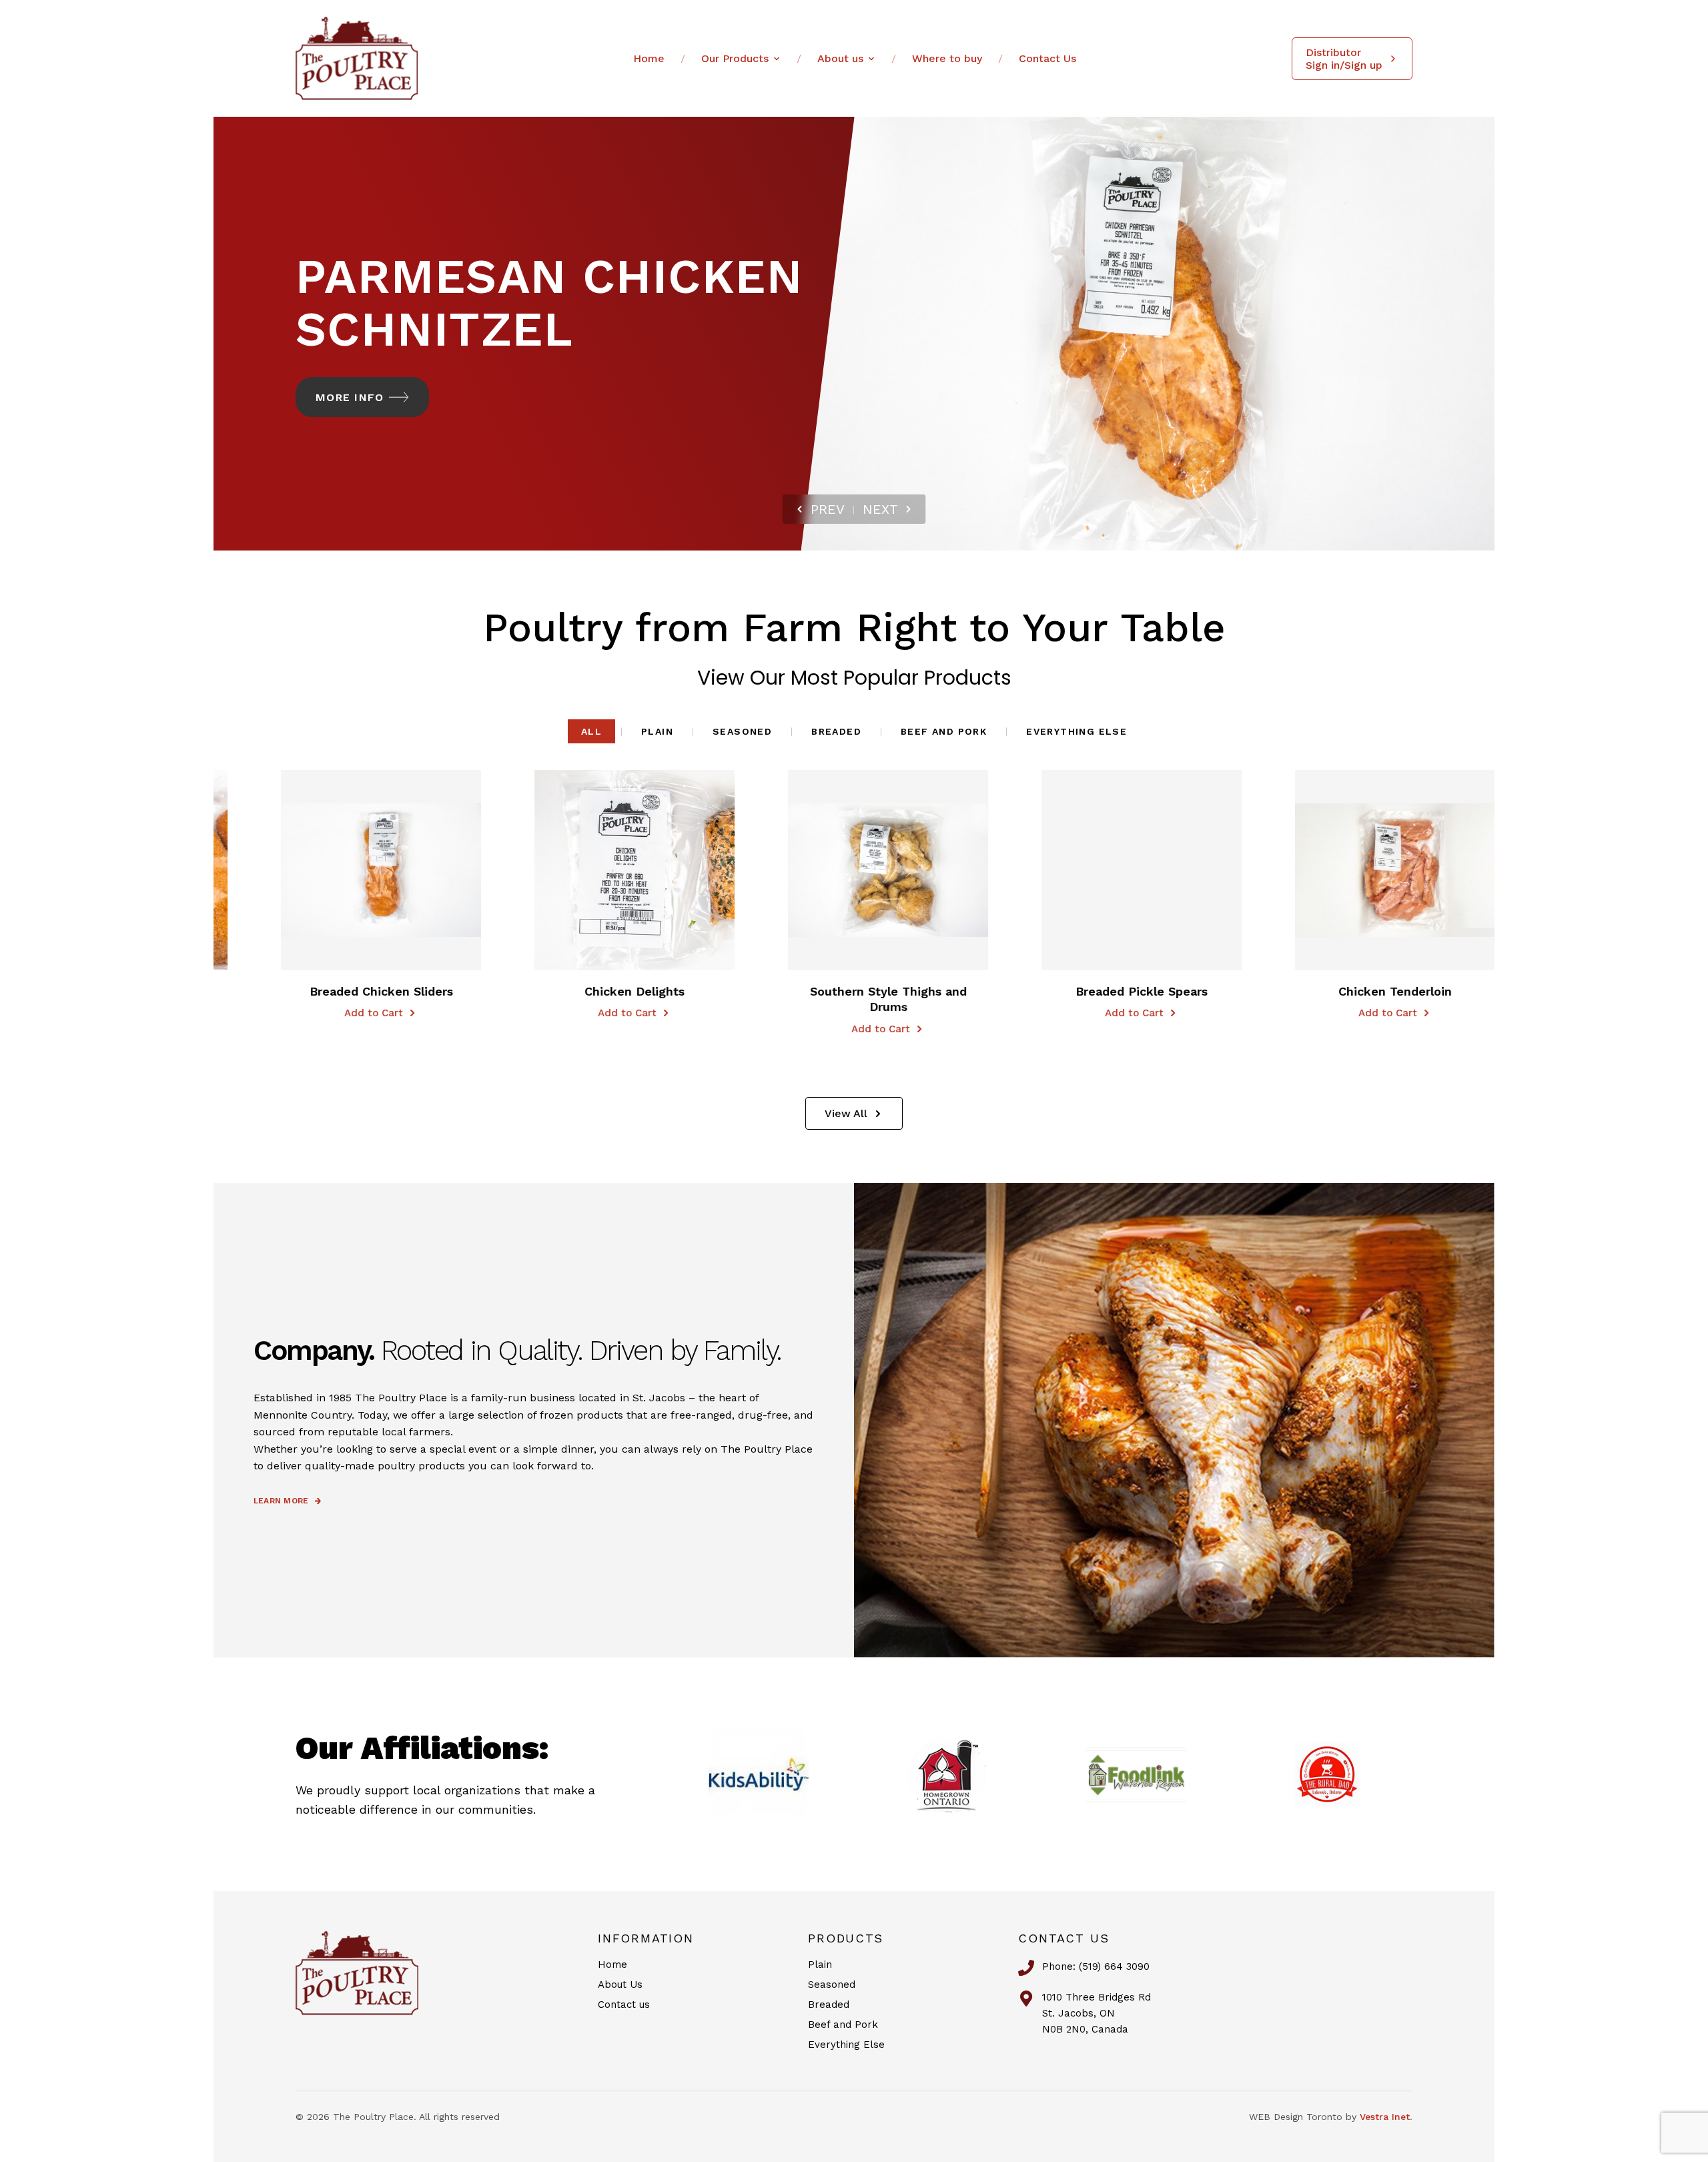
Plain (657, 731)
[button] (329, 870)
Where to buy (947, 58)
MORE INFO (350, 397)
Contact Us (1047, 58)
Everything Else (1077, 731)
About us (840, 58)
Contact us (624, 2005)
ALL (591, 731)
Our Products (735, 58)
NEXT (880, 509)
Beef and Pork (944, 731)
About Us (620, 1985)
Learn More (281, 1501)
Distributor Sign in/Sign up (1344, 59)
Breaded (836, 731)
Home (649, 58)
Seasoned (742, 731)
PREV (828, 509)
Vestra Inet (1385, 2117)
